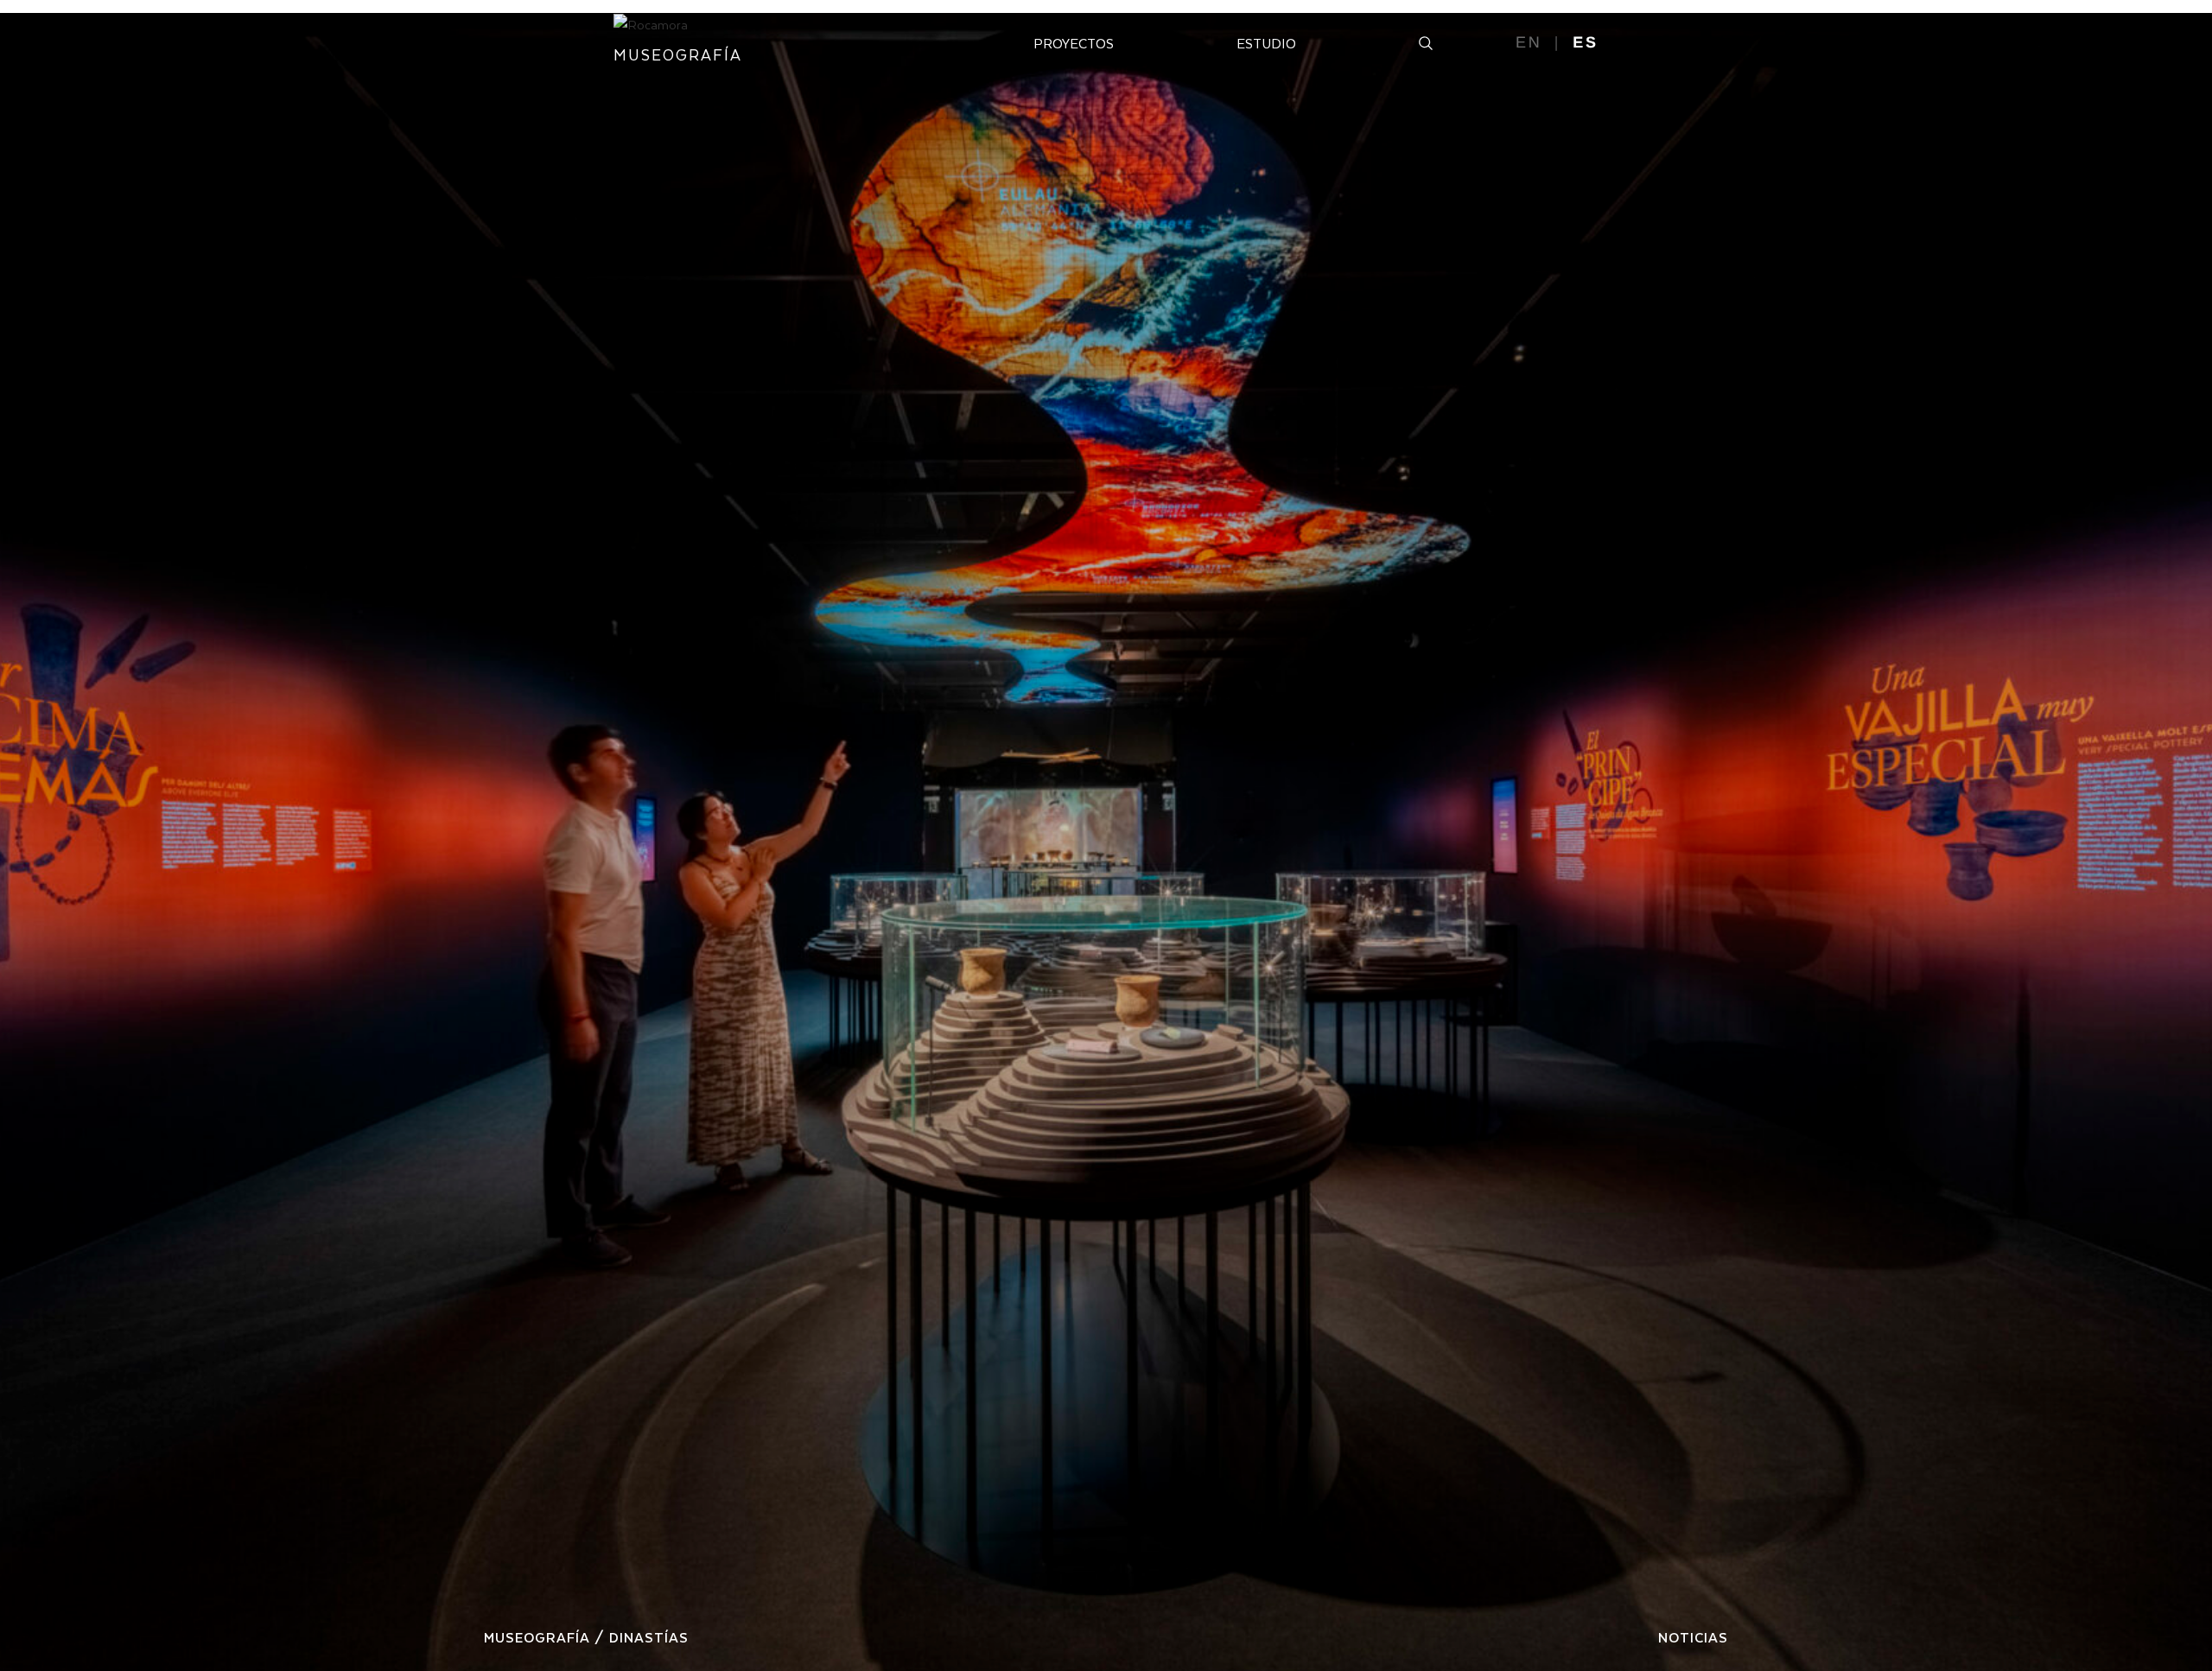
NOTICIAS (1693, 1637)
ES (1586, 42)
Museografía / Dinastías (586, 1637)
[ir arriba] (2176, 1588)
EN (1529, 42)
